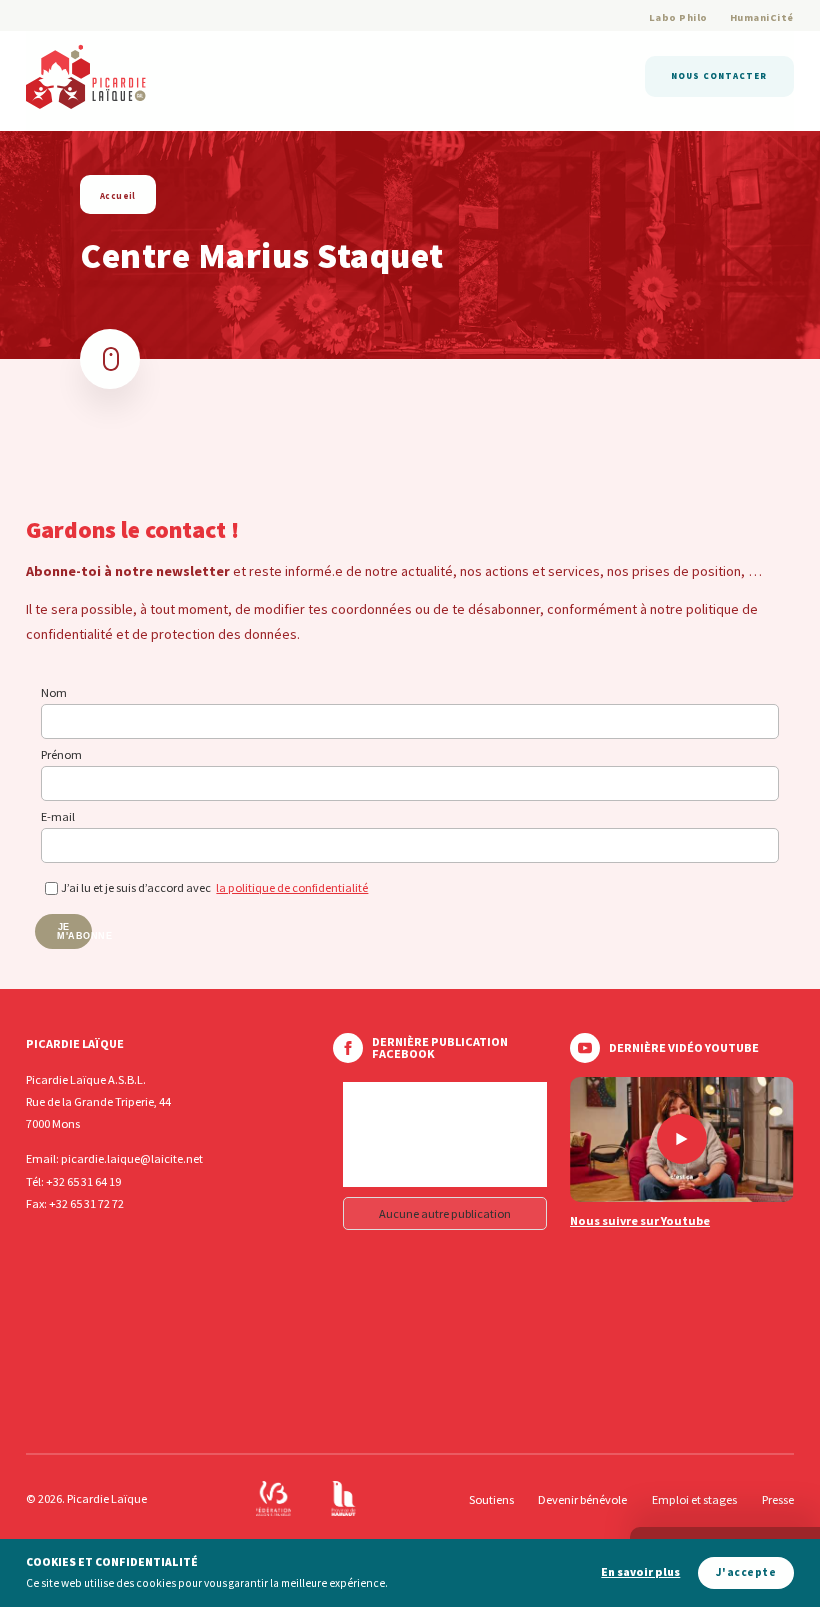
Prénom (61, 754)
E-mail (58, 816)
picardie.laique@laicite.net (132, 1158)
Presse (778, 1499)
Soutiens (491, 1499)
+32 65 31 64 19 (83, 1181)
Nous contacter (719, 75)
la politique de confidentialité (292, 887)
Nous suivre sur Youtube (640, 1221)
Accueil (118, 195)
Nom (54, 692)
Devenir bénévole (582, 1499)
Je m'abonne (74, 931)
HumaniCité (762, 17)
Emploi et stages (694, 1499)
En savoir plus (640, 1572)
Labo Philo (678, 17)
